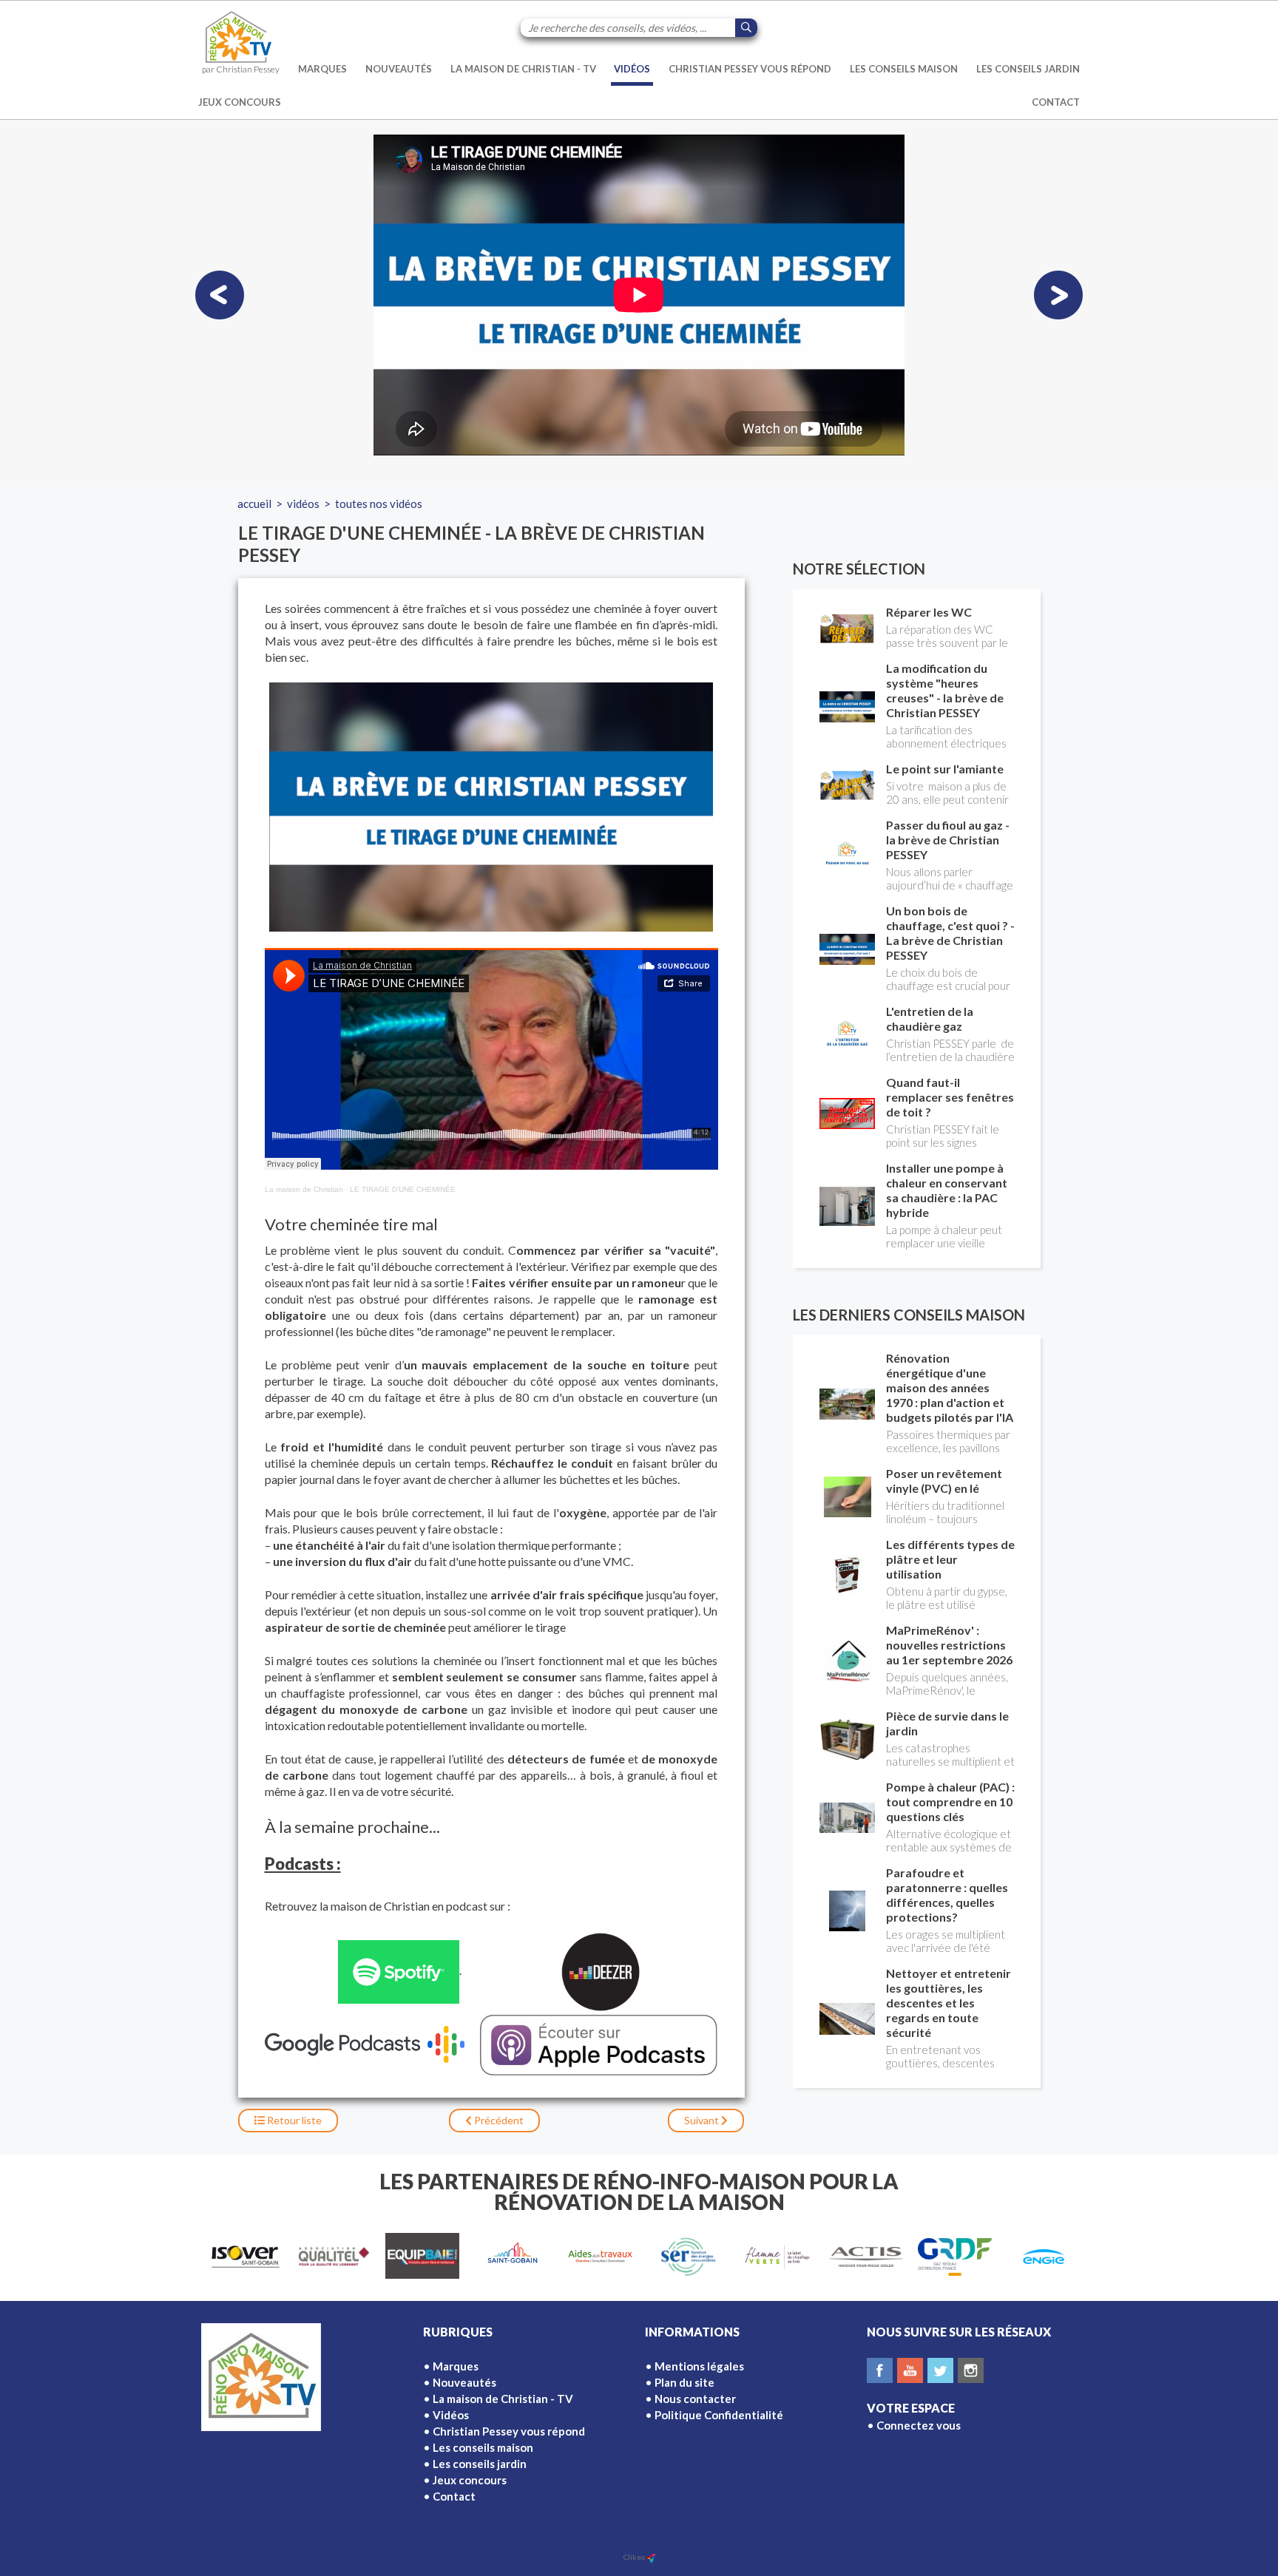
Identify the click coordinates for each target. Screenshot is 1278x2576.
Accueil (254, 504)
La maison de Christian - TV (523, 69)
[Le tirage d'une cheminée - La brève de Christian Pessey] (491, 807)
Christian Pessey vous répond (750, 69)
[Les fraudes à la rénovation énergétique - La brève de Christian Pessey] (1058, 295)
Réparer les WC (929, 612)
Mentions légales (699, 2366)
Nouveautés (399, 69)
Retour (293, 2120)
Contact (1056, 102)
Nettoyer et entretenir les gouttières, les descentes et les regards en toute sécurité (949, 2003)
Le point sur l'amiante (945, 769)
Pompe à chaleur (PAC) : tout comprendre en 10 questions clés (950, 1801)
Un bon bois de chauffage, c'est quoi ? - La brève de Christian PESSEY (950, 933)
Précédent (498, 2120)
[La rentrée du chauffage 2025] (220, 295)
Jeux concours (240, 102)
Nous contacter (695, 2399)
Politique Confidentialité (719, 2415)
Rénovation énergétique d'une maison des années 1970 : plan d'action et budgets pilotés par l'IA (950, 1387)
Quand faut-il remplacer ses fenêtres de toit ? (950, 1097)
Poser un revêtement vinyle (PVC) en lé (944, 1481)
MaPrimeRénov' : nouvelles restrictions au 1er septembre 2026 (949, 1645)
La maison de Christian (304, 1189)
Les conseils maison (904, 69)
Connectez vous (919, 2425)
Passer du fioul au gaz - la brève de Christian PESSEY (948, 840)
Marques (322, 69)
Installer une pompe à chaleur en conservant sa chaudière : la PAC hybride (947, 1190)
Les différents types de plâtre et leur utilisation (950, 1559)
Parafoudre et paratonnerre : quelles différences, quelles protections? (947, 1895)
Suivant (703, 2120)
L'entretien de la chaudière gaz (930, 1018)
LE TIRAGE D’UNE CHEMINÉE (403, 1189)
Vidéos (632, 69)
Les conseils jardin (1028, 69)
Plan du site (684, 2382)
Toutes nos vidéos (379, 504)
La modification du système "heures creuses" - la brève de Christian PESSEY (945, 690)
